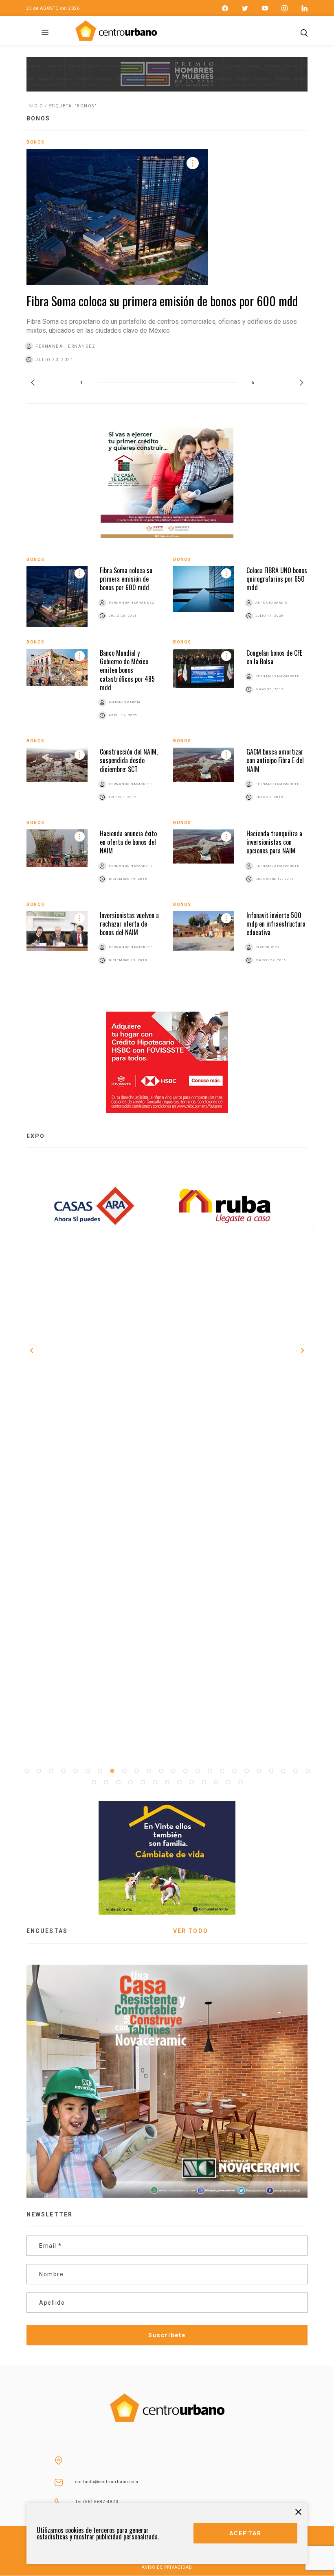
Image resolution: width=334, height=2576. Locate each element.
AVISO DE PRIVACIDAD (167, 2567)
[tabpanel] (232, 1206)
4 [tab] (63, 1771)
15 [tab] (198, 1771)
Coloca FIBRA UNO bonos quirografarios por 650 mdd (277, 579)
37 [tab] (240, 1782)
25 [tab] (94, 1782)
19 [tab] (246, 1771)
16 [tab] (210, 1771)
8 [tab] (112, 1771)
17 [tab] (222, 1771)
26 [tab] (106, 1782)
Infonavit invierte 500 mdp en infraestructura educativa (276, 924)
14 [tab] (185, 1771)
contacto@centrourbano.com (107, 2482)
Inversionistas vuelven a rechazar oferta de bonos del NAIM (129, 924)
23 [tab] (295, 1771)
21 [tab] (271, 1771)
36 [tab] (228, 1782)
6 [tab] (88, 1771)
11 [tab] (149, 1771)
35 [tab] (216, 1782)
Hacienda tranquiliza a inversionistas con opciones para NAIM (274, 842)
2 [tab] (39, 1771)
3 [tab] (51, 1771)
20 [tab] (259, 1771)
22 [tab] (283, 1771)
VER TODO (191, 1931)
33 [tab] (191, 1782)
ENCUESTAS (47, 1931)
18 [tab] (234, 1771)
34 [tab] (204, 1782)
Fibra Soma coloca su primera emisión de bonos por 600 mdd (162, 301)
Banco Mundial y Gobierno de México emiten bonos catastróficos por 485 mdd (127, 670)
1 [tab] (26, 1771)
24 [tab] (308, 1771)
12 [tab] (161, 1771)
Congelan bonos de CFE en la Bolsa (274, 657)
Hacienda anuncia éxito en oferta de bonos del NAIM (128, 842)
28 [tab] (130, 1782)
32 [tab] (179, 1782)
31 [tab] (167, 1782)
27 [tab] (118, 1782)
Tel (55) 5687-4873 (97, 2502)
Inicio (35, 106)
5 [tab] (75, 1771)
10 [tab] (136, 1771)
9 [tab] (124, 1771)
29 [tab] (143, 1782)
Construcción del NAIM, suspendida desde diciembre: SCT (129, 760)
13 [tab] (173, 1771)
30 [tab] (155, 1782)
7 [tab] (100, 1771)
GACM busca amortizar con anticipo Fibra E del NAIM (275, 760)
